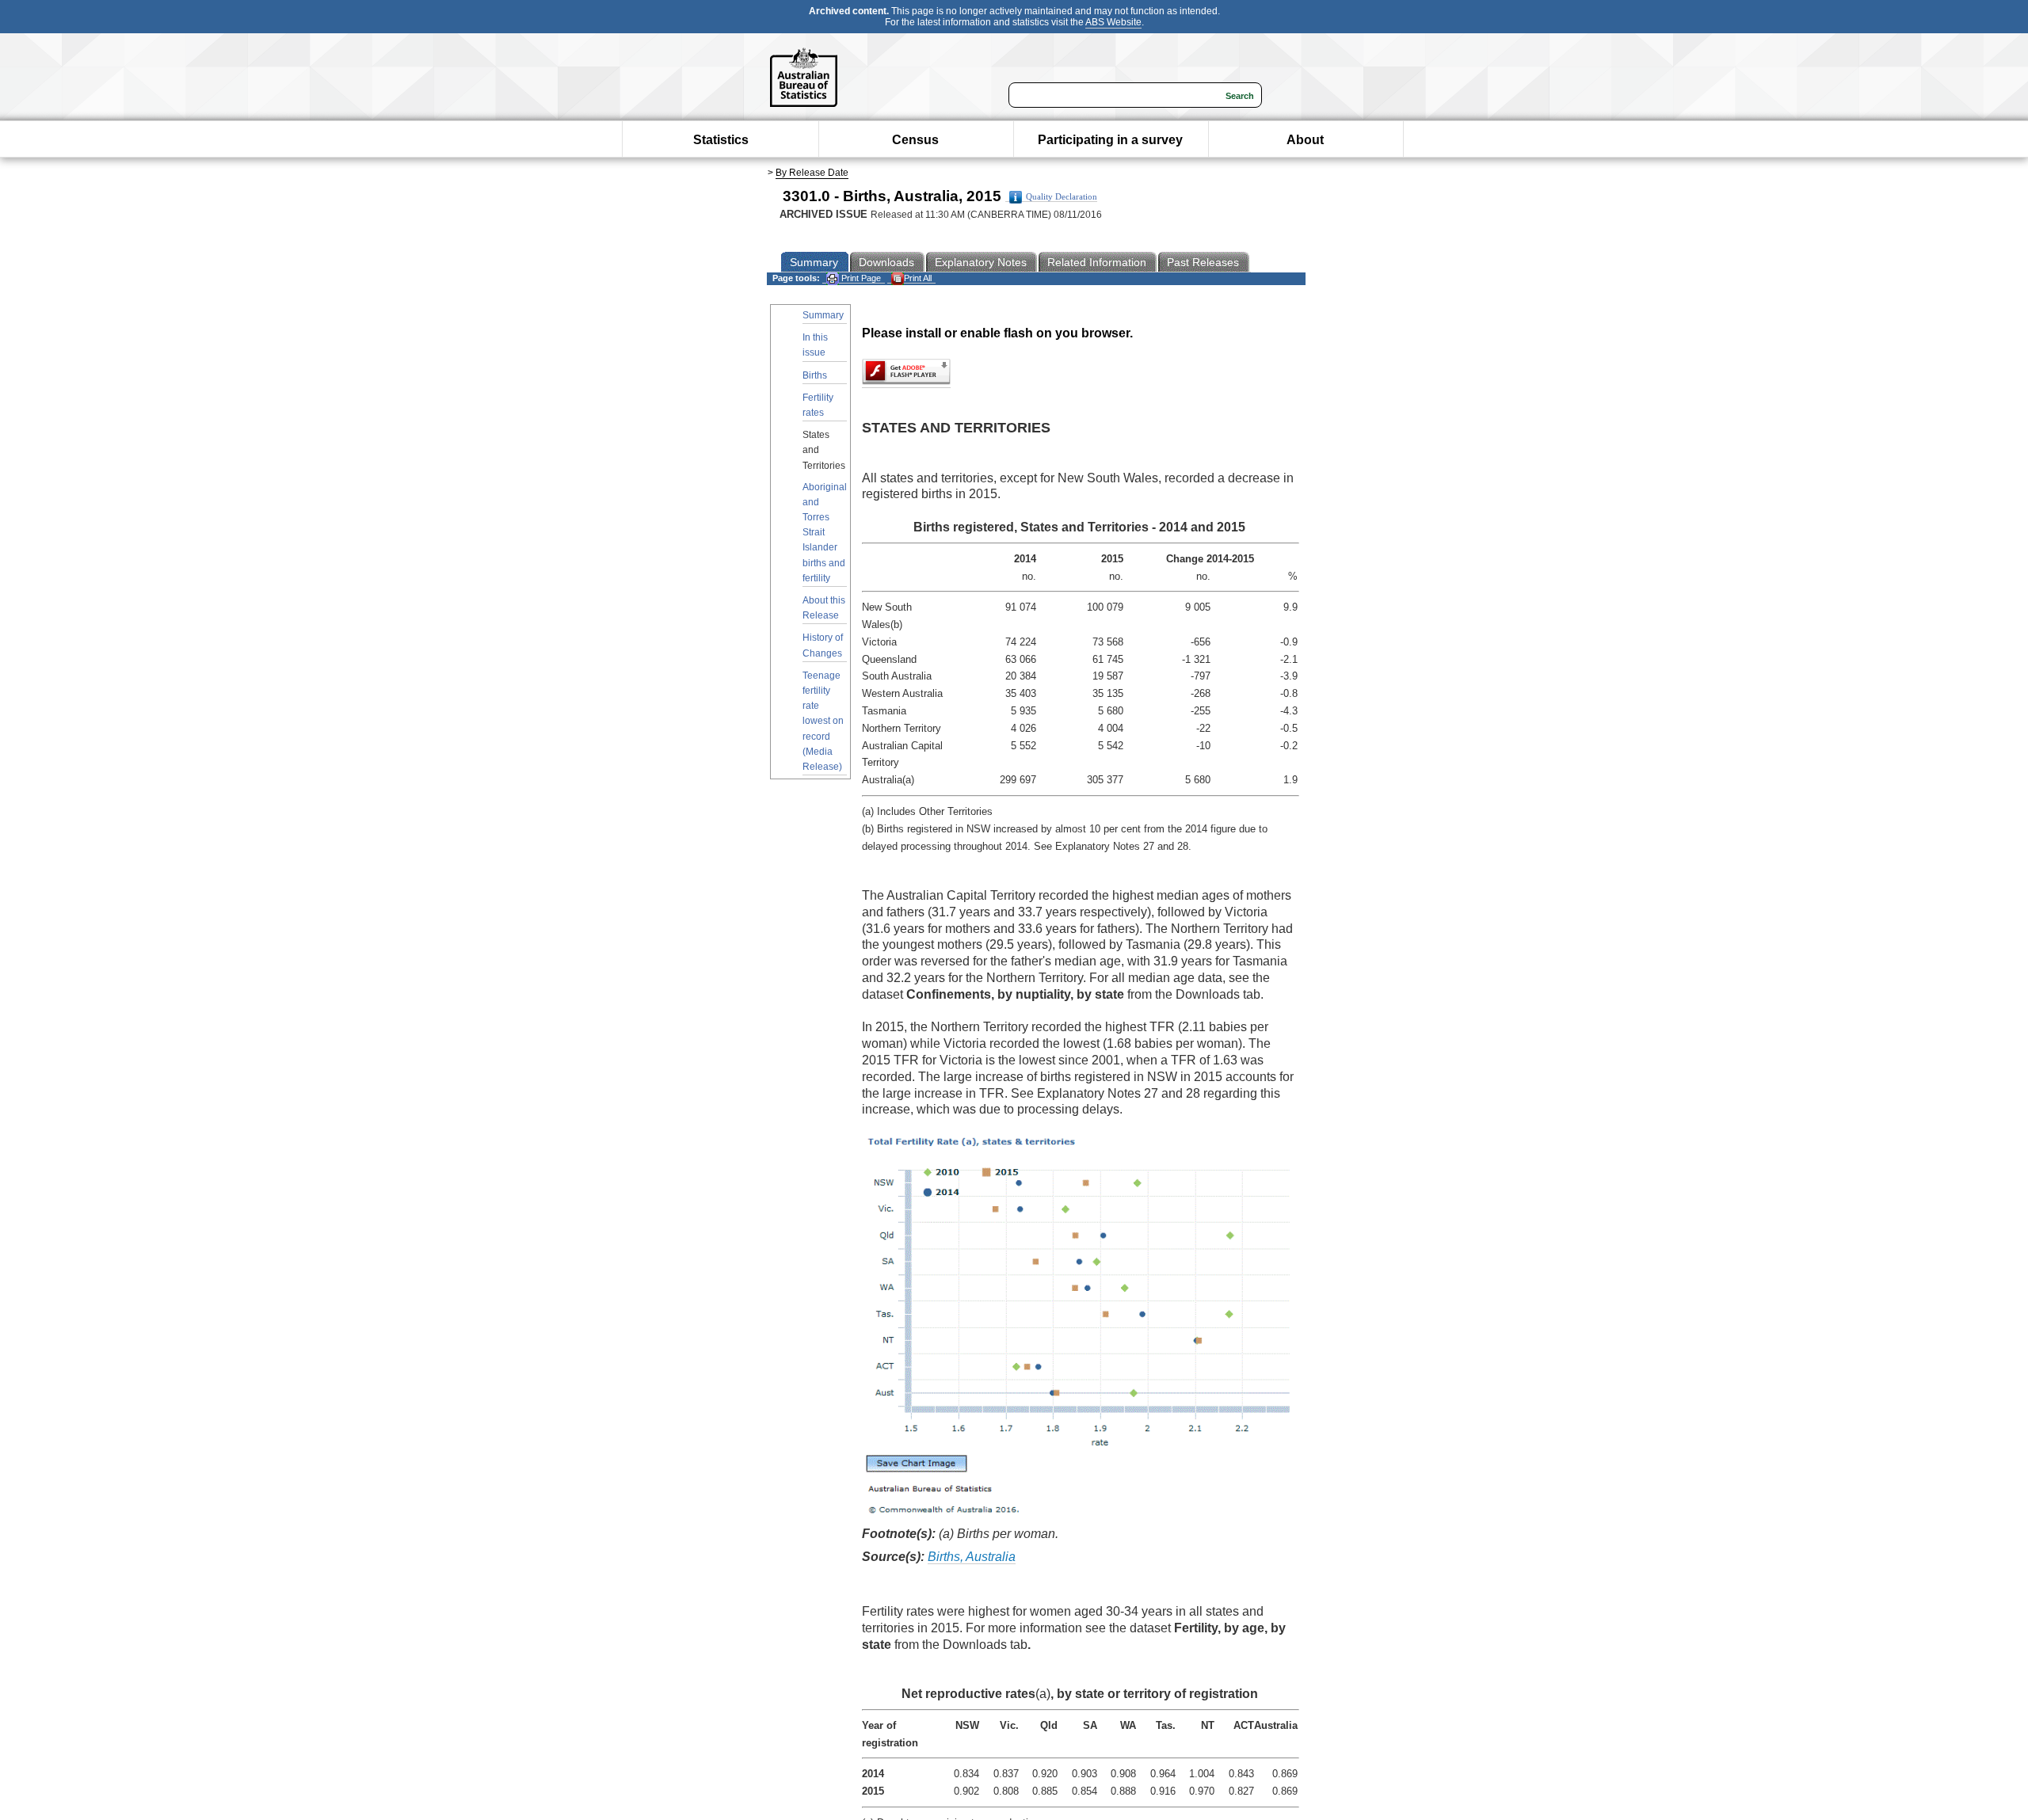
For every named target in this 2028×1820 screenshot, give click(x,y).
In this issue (815, 345)
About (1305, 140)
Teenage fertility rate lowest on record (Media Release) (823, 721)
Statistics (721, 140)
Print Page (860, 278)
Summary (823, 315)
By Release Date (812, 173)
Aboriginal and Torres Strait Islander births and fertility (825, 533)
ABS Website (1113, 22)
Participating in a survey (1110, 140)
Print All (918, 278)
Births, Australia (972, 1557)
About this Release (824, 608)
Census (915, 140)
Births (815, 375)
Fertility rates (818, 405)
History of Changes (823, 645)
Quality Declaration (1062, 197)
